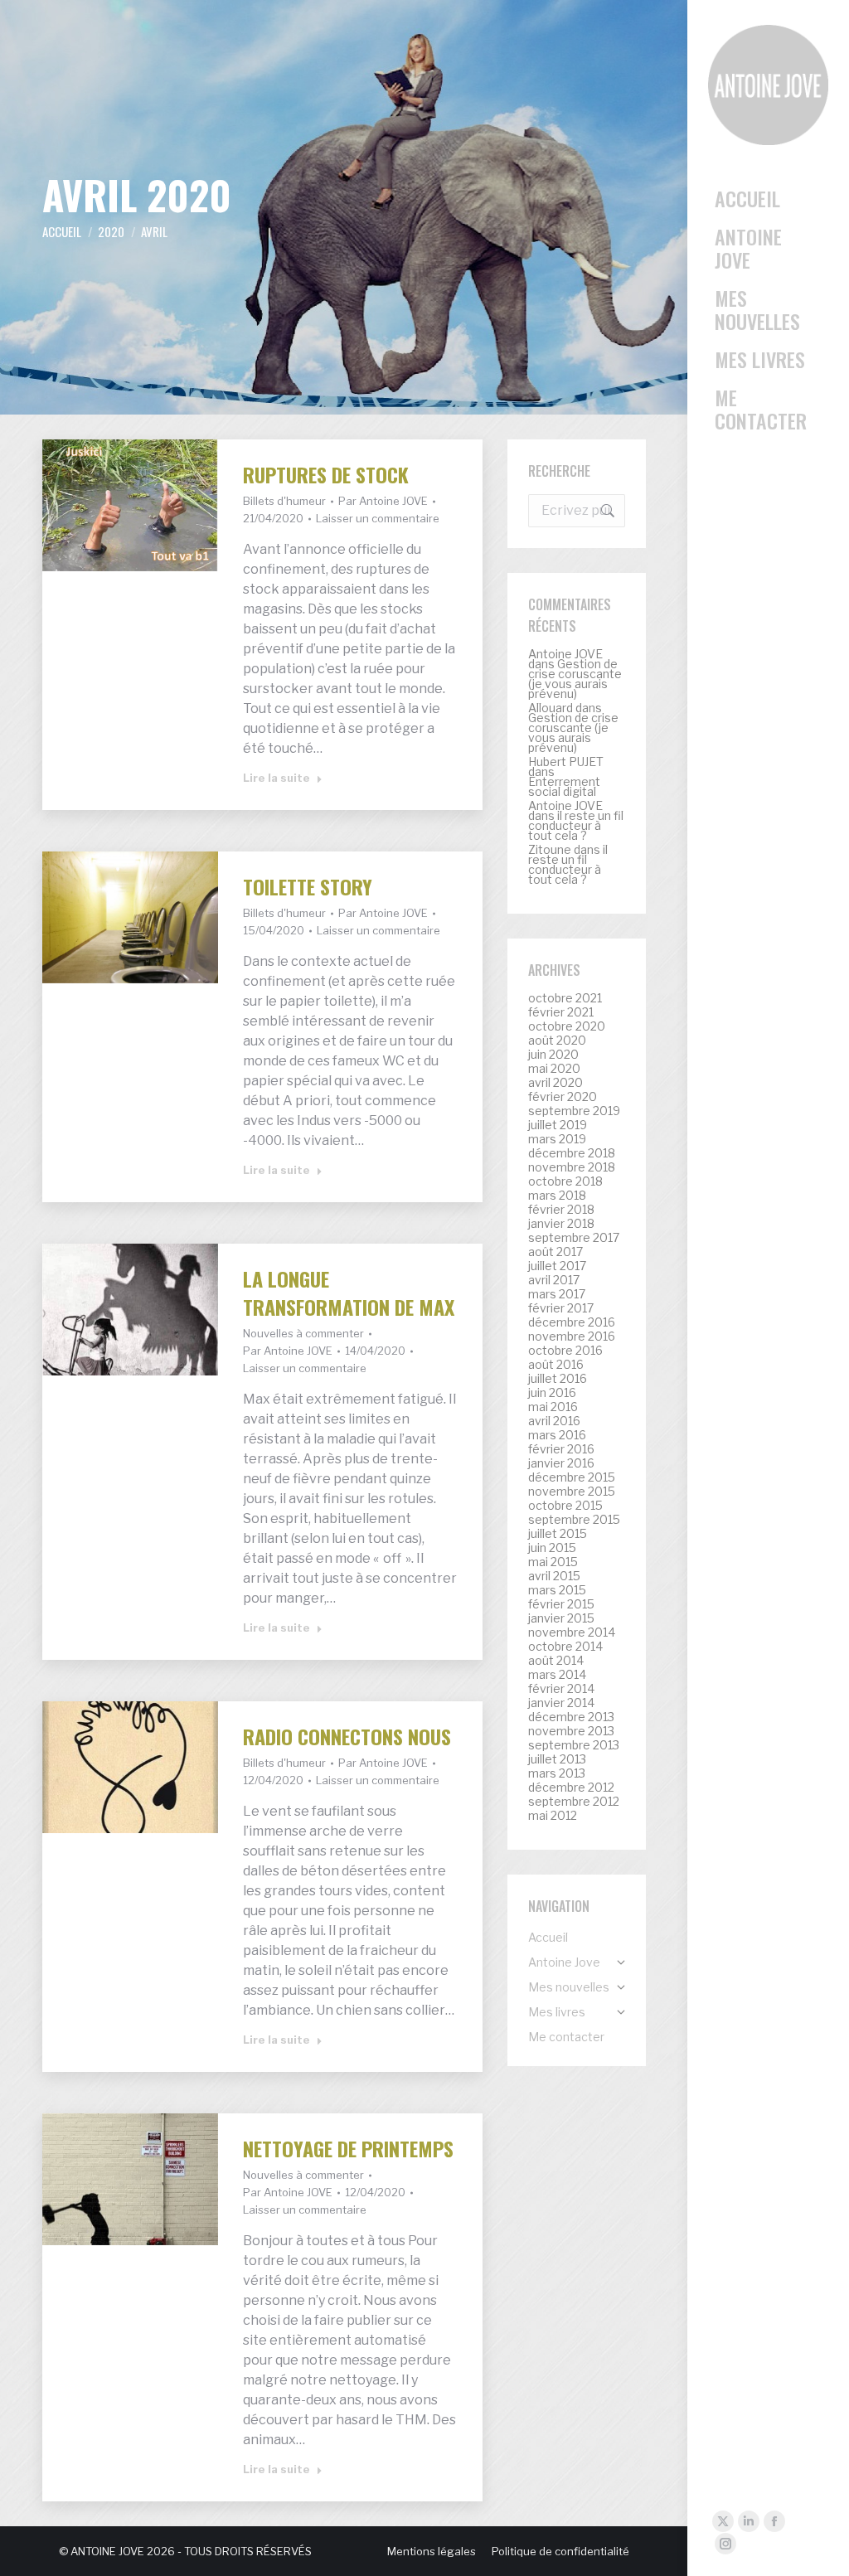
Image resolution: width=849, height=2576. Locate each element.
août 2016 (556, 1365)
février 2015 (561, 1604)
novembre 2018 (572, 1167)
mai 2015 (553, 1562)
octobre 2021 (565, 998)
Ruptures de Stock (326, 474)
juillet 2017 (557, 1266)
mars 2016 (557, 1435)
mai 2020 (554, 1069)
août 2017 (555, 1252)
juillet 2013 (557, 1759)
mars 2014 (557, 1675)
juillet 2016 (558, 1379)
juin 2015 (552, 1548)
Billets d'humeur (284, 501)
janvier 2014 (561, 1703)
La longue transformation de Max (349, 1293)
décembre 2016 (572, 1322)
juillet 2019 (558, 1125)
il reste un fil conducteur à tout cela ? (576, 825)
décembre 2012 (571, 1788)
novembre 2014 (572, 1632)
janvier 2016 (561, 1463)
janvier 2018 (561, 1224)
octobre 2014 (565, 1647)
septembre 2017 (574, 1238)
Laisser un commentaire (378, 518)
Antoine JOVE (565, 654)
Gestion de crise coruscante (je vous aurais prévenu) (575, 679)
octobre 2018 (565, 1181)
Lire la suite (277, 778)
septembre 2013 (574, 1745)
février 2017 (561, 1308)
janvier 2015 (561, 1618)
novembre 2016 (572, 1337)
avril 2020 (555, 1083)
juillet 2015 (558, 1534)
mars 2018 (557, 1196)
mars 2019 (557, 1139)
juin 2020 (553, 1055)
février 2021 (561, 1012)
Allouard (551, 708)
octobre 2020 (567, 1026)
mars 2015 (557, 1590)
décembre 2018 (572, 1153)
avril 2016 (554, 1421)
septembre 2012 (574, 1802)
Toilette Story (308, 886)
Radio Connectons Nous (347, 1736)
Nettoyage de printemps (348, 2148)
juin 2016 (552, 1393)
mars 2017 (557, 1294)
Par (383, 501)
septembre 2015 (574, 1520)
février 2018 (561, 1210)
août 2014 (556, 1661)
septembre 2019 (574, 1111)
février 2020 (563, 1097)
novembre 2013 (571, 1731)
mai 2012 (553, 1816)
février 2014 (561, 1689)
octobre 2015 (565, 1506)
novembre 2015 (572, 1492)
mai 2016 (553, 1407)
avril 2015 (554, 1576)
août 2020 (557, 1041)
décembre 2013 (571, 1717)
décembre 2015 (572, 1477)
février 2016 (561, 1449)
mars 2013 (557, 1773)
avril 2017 (554, 1280)
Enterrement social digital (564, 786)
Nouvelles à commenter (303, 1333)
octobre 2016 (565, 1351)
